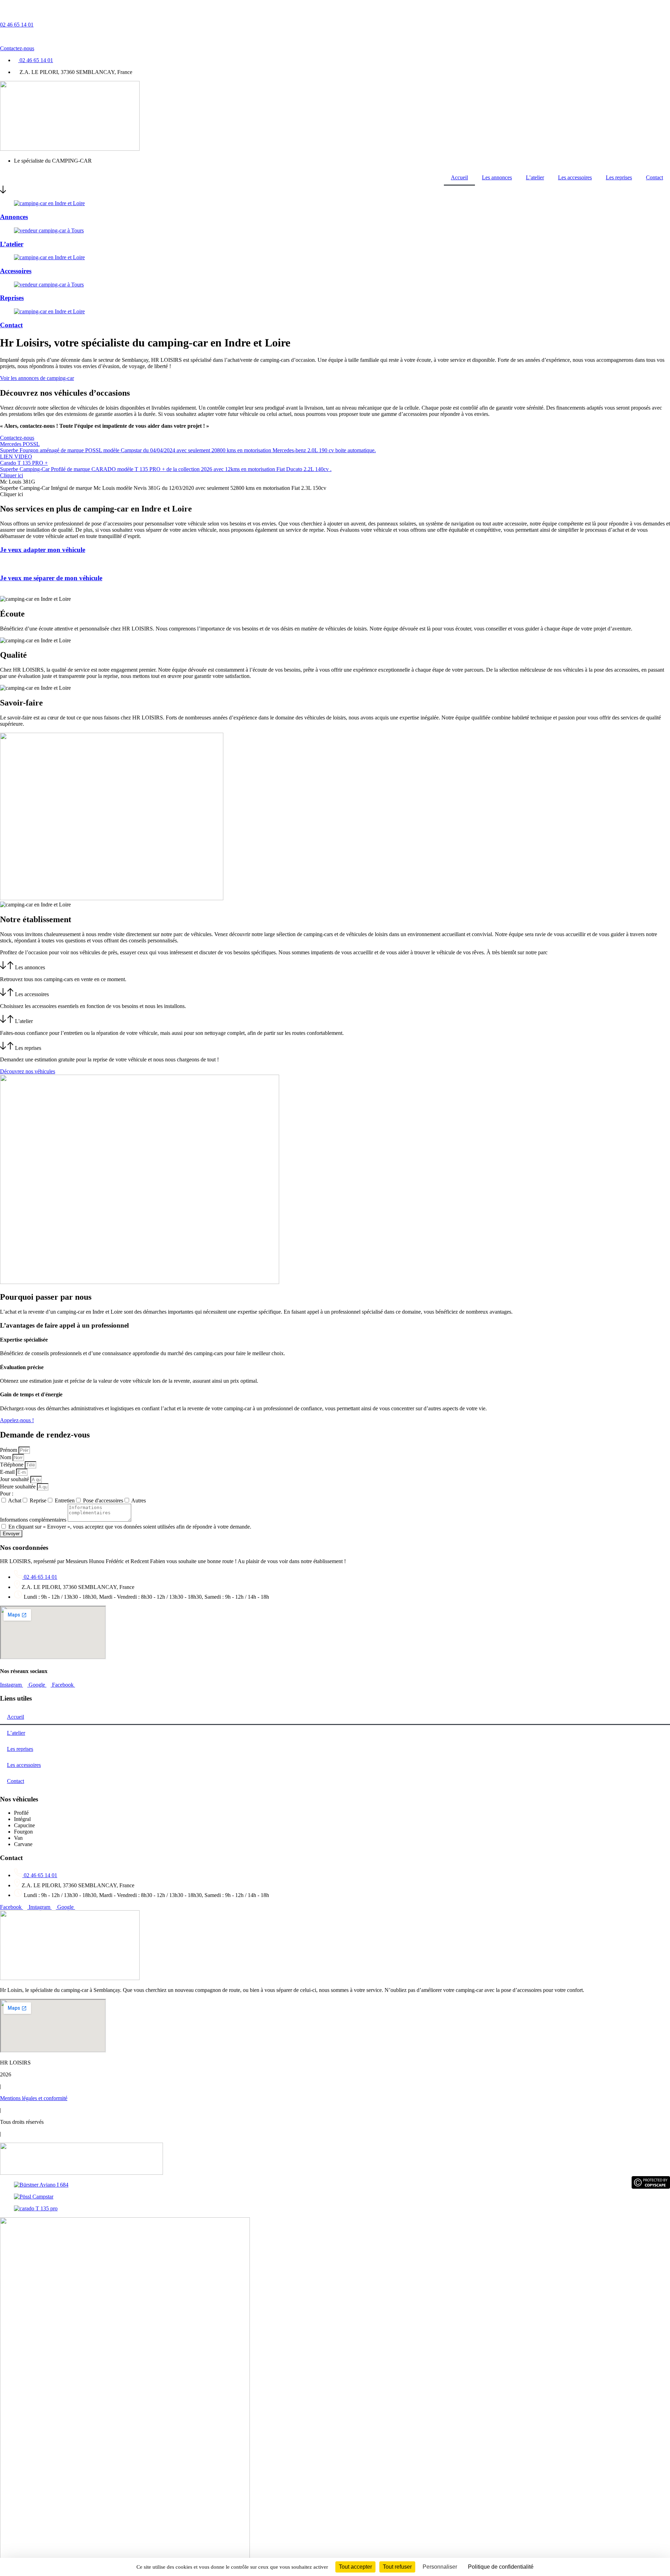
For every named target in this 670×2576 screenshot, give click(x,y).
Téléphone (12, 1465)
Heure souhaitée (18, 1487)
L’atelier (535, 177)
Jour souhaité (15, 1479)
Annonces (14, 217)
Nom (6, 1457)
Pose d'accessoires (103, 1500)
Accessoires (16, 271)
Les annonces (497, 177)
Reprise (38, 1500)
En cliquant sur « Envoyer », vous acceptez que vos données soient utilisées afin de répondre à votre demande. (130, 1527)
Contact (654, 177)
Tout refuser (397, 2567)
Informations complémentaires (34, 1520)
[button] (335, 966)
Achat (15, 1500)
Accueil (459, 177)
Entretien (65, 1500)
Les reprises (619, 177)
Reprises (12, 298)
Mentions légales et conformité (34, 2098)
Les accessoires (575, 177)
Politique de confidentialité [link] (501, 2567)
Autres (139, 1500)
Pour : (7, 1494)
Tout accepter (355, 2567)
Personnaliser (440, 2567)
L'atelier (24, 1021)
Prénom (9, 1450)
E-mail (8, 1472)
